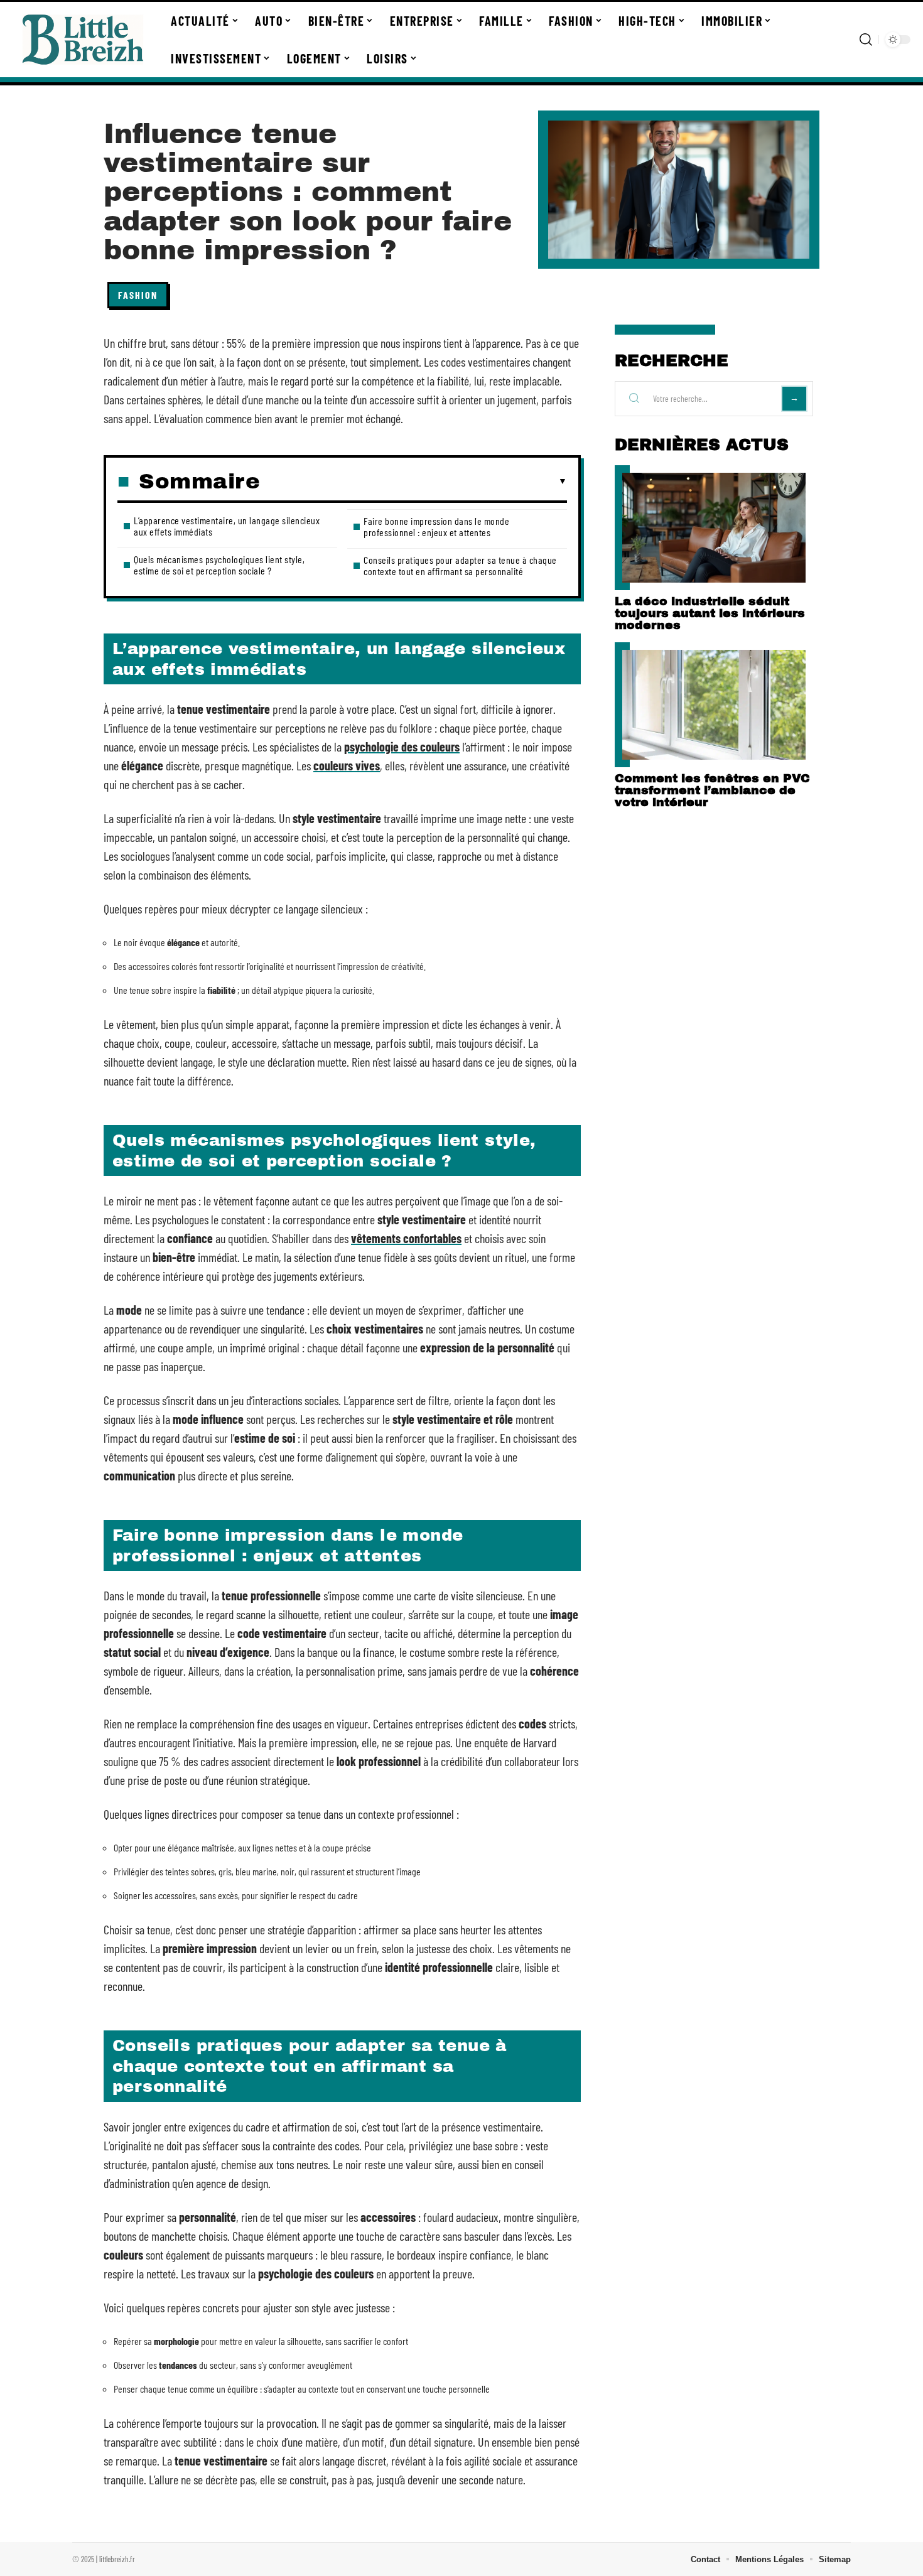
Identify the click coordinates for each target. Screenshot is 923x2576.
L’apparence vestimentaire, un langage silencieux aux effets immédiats (227, 526)
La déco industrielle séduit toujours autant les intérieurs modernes (710, 613)
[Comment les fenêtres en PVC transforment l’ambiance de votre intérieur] (714, 705)
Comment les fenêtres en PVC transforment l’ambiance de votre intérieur (712, 790)
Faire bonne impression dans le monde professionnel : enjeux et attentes (436, 526)
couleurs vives (347, 765)
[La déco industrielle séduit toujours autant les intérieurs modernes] (714, 528)
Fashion (138, 295)
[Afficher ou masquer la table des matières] (413, 482)
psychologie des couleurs (402, 746)
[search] (866, 40)
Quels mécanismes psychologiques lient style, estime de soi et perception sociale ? (219, 565)
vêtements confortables (406, 1238)
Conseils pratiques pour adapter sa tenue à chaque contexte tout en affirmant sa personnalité (460, 565)
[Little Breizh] (83, 40)
